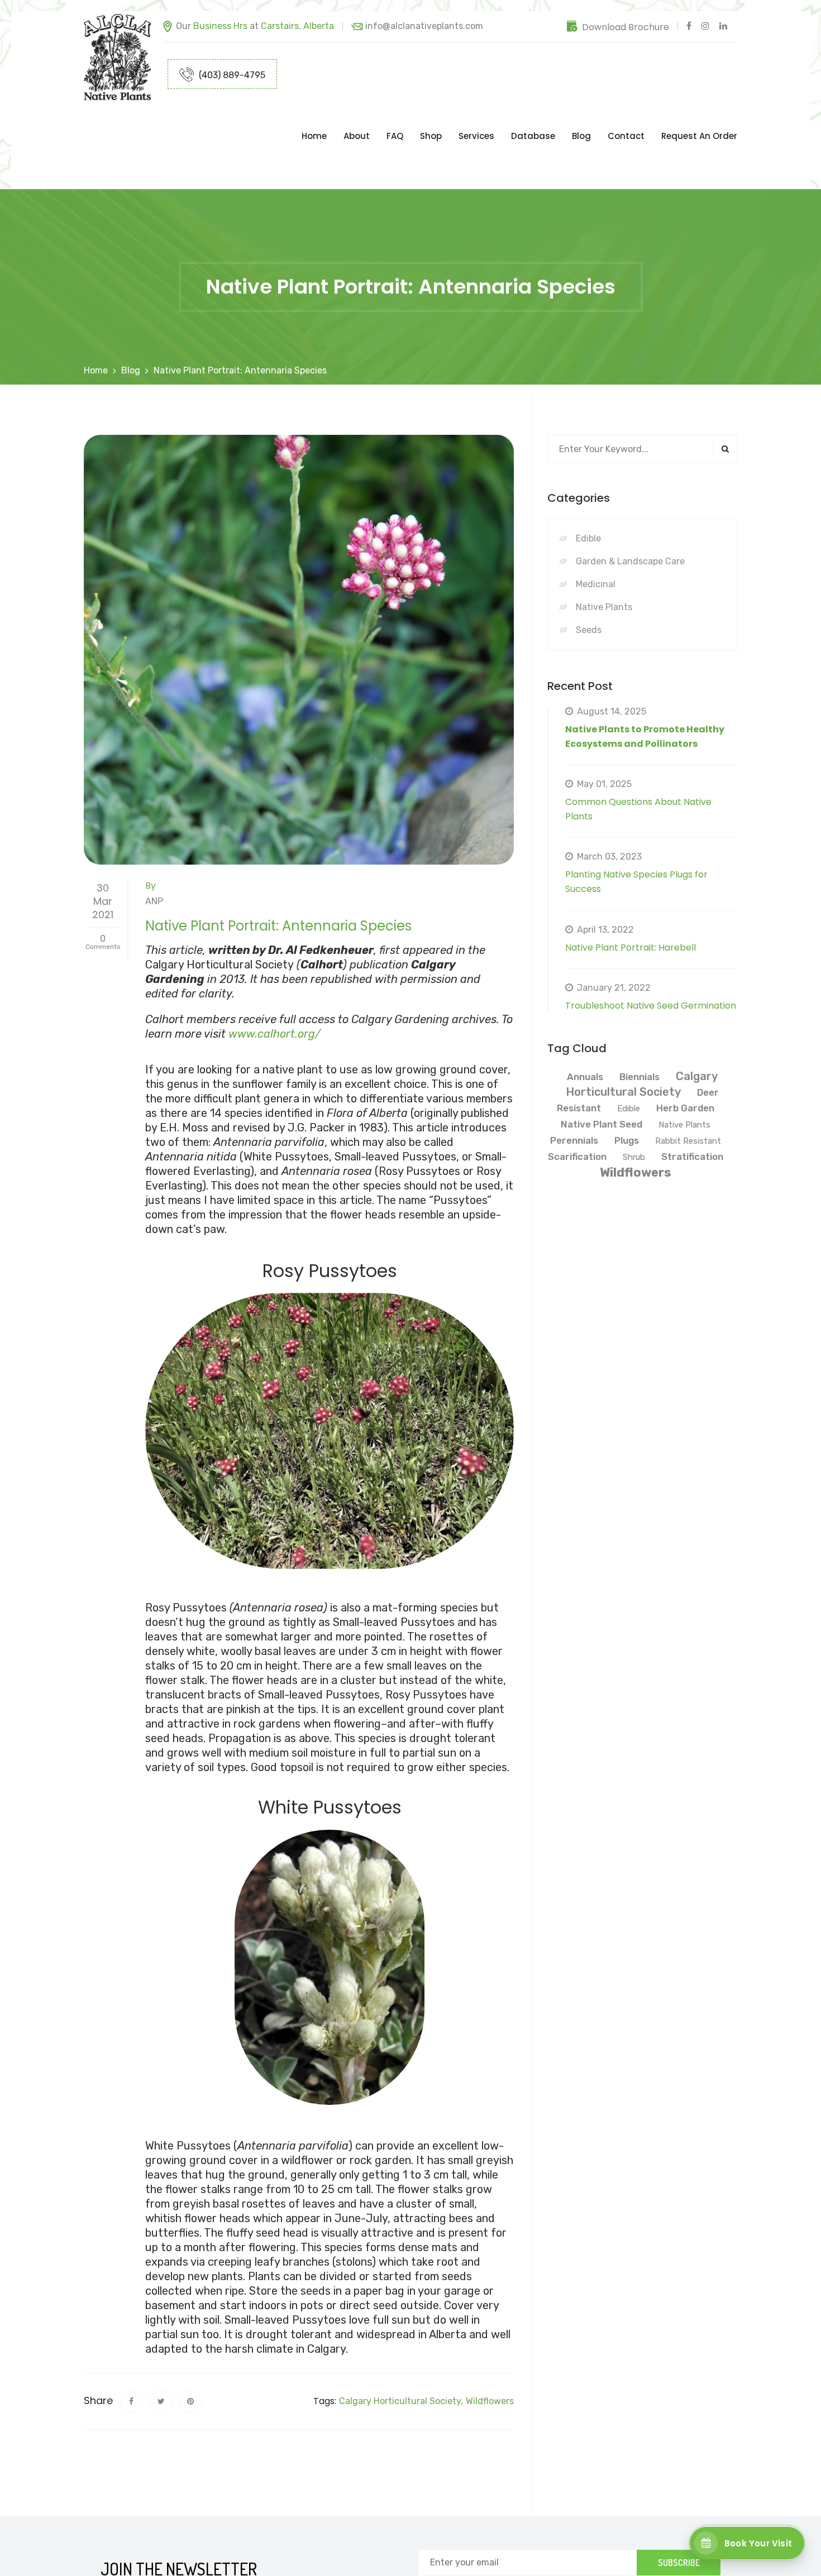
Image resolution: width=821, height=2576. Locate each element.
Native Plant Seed (602, 1080)
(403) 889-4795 (231, 75)
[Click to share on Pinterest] (190, 2357)
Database (533, 114)
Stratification (692, 1112)
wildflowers (490, 2356)
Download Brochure (626, 27)
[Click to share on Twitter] (161, 2357)
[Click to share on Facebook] (131, 2357)
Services (476, 114)
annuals (585, 1032)
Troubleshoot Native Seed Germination (651, 961)
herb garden (685, 1063)
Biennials (639, 1032)
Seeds (651, 585)
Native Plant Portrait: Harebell (631, 903)
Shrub (634, 1112)
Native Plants (651, 562)
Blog (581, 114)
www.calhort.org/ (275, 989)
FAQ (395, 114)
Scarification (577, 1112)
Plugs (627, 1096)
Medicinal (651, 539)
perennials (574, 1096)
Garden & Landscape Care (651, 517)
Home (314, 114)
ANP (154, 857)
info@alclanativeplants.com (424, 26)
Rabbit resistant (688, 1096)
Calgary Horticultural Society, (401, 2356)
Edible (651, 494)
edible (629, 1064)
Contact (626, 114)
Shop (431, 114)
